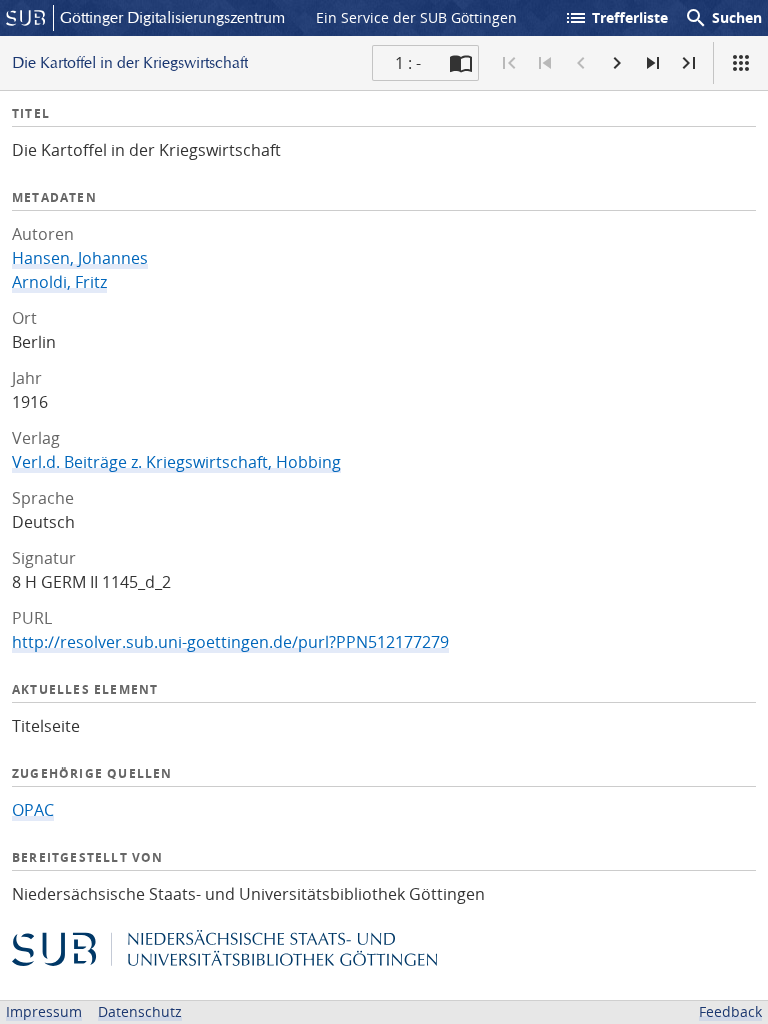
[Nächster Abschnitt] (653, 63)
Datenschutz (140, 1011)
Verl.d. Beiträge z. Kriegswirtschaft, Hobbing (176, 462)
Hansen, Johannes (80, 258)
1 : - (408, 63)
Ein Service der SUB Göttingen (416, 17)
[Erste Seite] (509, 63)
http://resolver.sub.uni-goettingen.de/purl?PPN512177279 (230, 642)
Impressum (44, 1011)
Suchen (723, 18)
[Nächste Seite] (617, 63)
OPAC (33, 810)
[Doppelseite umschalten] (461, 63)
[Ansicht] (741, 63)
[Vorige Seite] (581, 63)
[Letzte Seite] (689, 63)
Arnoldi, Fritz (59, 282)
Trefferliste (616, 18)
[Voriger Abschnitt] (545, 63)
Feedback (730, 1011)
